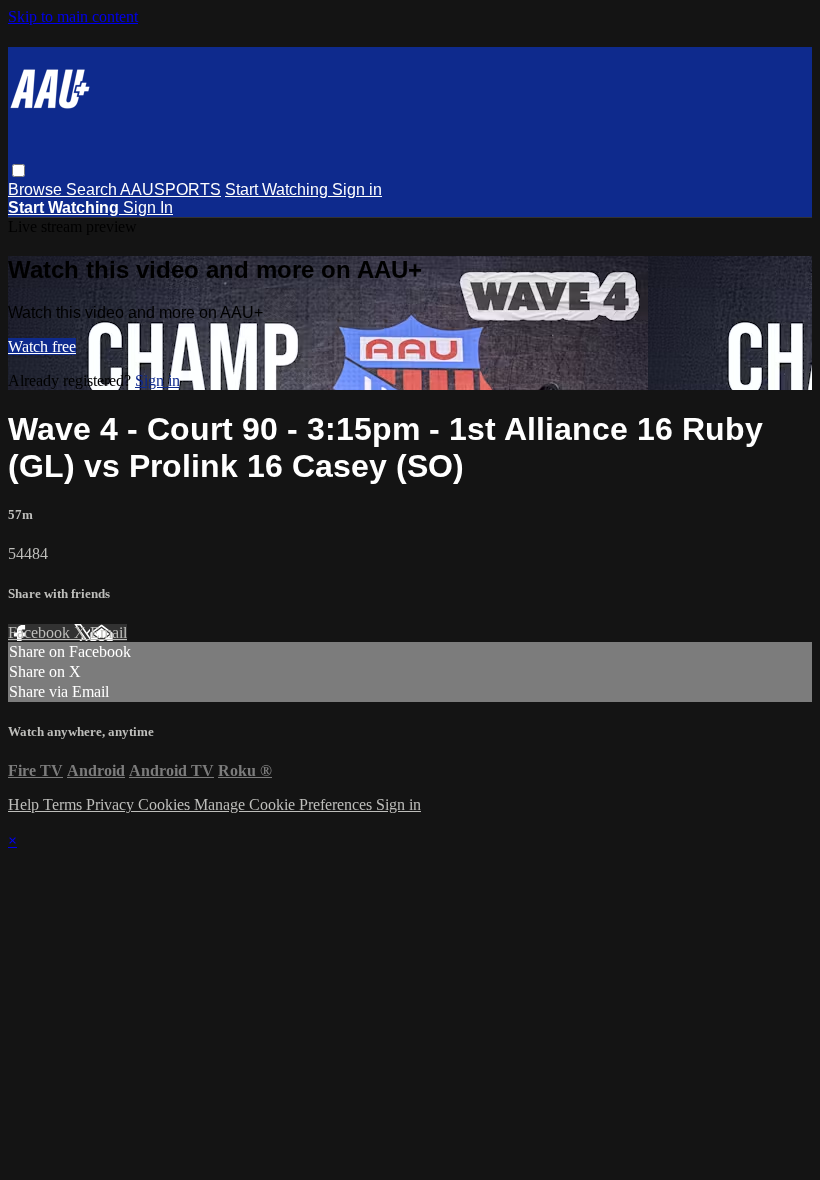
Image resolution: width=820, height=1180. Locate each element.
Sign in (357, 189)
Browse (37, 189)
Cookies (166, 804)
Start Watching (278, 189)
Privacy (112, 804)
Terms (64, 804)
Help (25, 804)
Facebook (41, 632)
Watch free (42, 346)
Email (108, 632)
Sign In (148, 207)
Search (93, 189)
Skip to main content (73, 16)
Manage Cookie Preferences (285, 804)
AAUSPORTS (170, 189)
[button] (18, 170)
